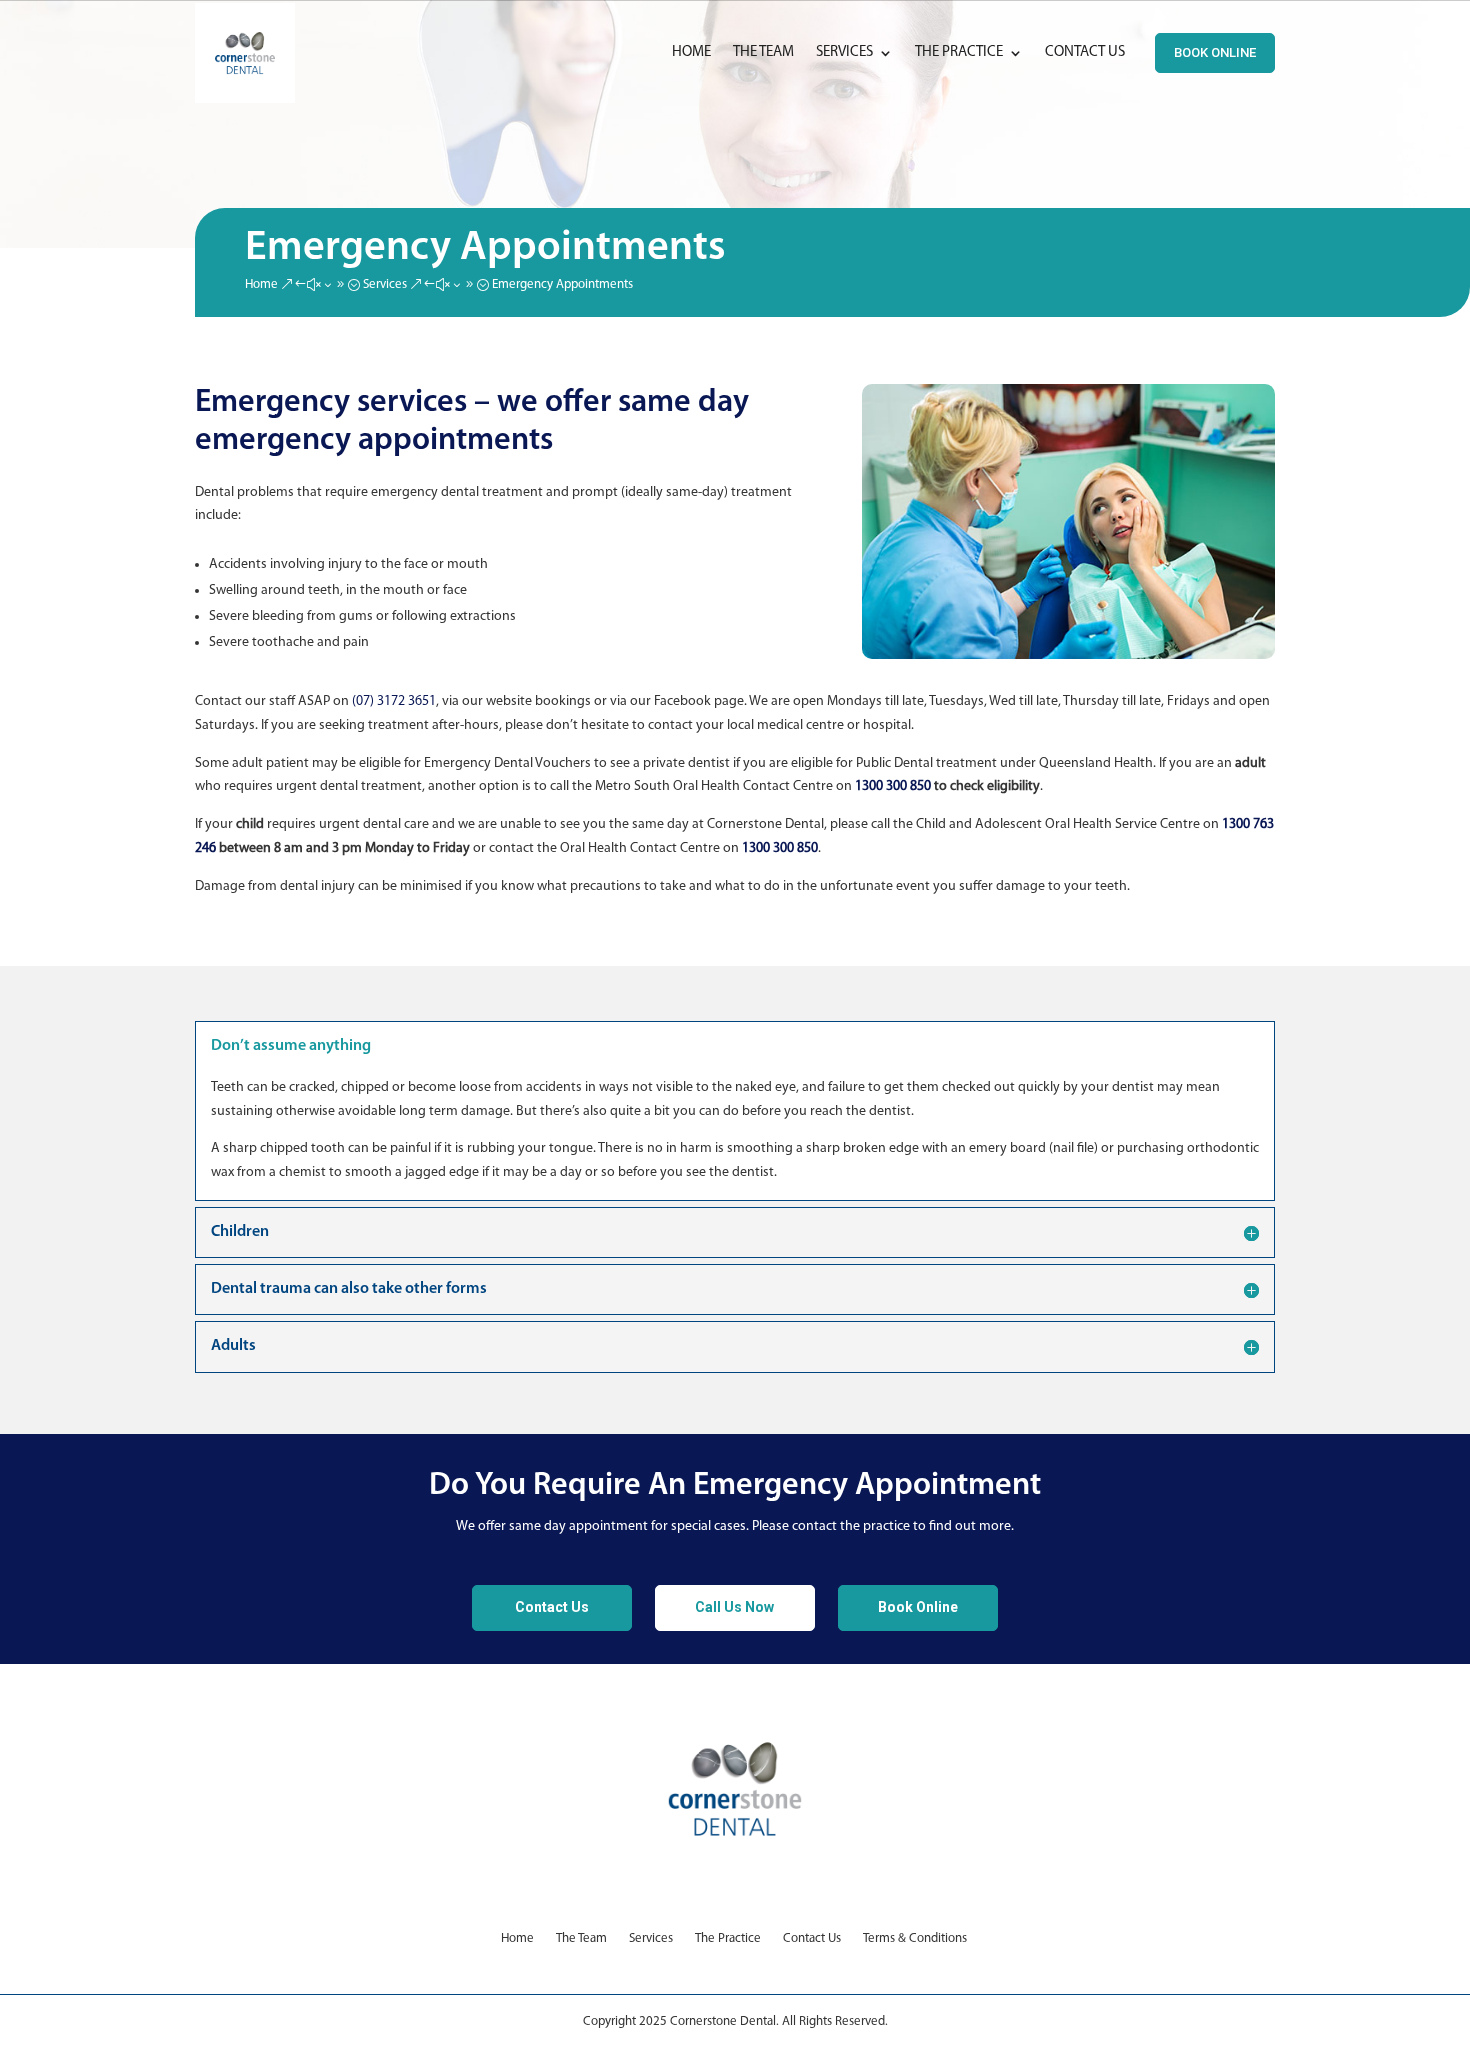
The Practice (959, 53)
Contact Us (1085, 53)
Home (691, 53)
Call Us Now (734, 1607)
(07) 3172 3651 (394, 701)
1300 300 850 (893, 786)
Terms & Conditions (916, 1938)
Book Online (1215, 52)
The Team (763, 53)
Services (844, 53)
